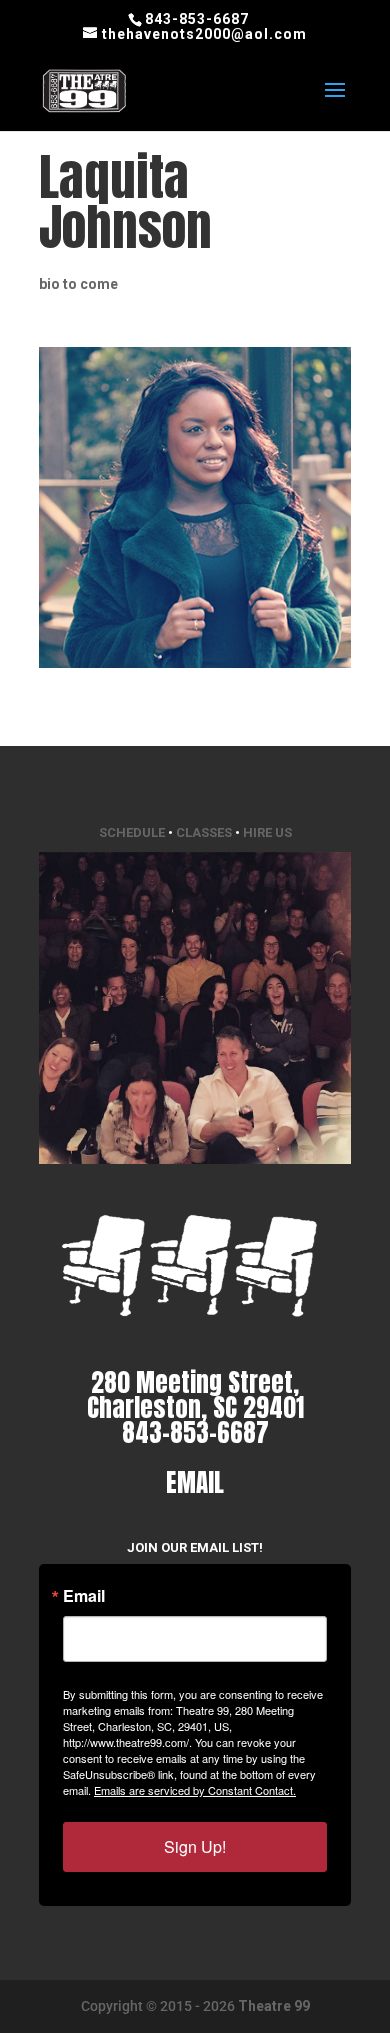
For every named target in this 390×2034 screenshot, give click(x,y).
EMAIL (195, 1482)
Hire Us (267, 832)
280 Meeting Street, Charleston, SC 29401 (195, 1395)
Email (84, 1596)
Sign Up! (195, 1846)
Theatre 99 (274, 2006)
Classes (204, 832)
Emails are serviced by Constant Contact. (195, 1790)
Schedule (132, 832)
